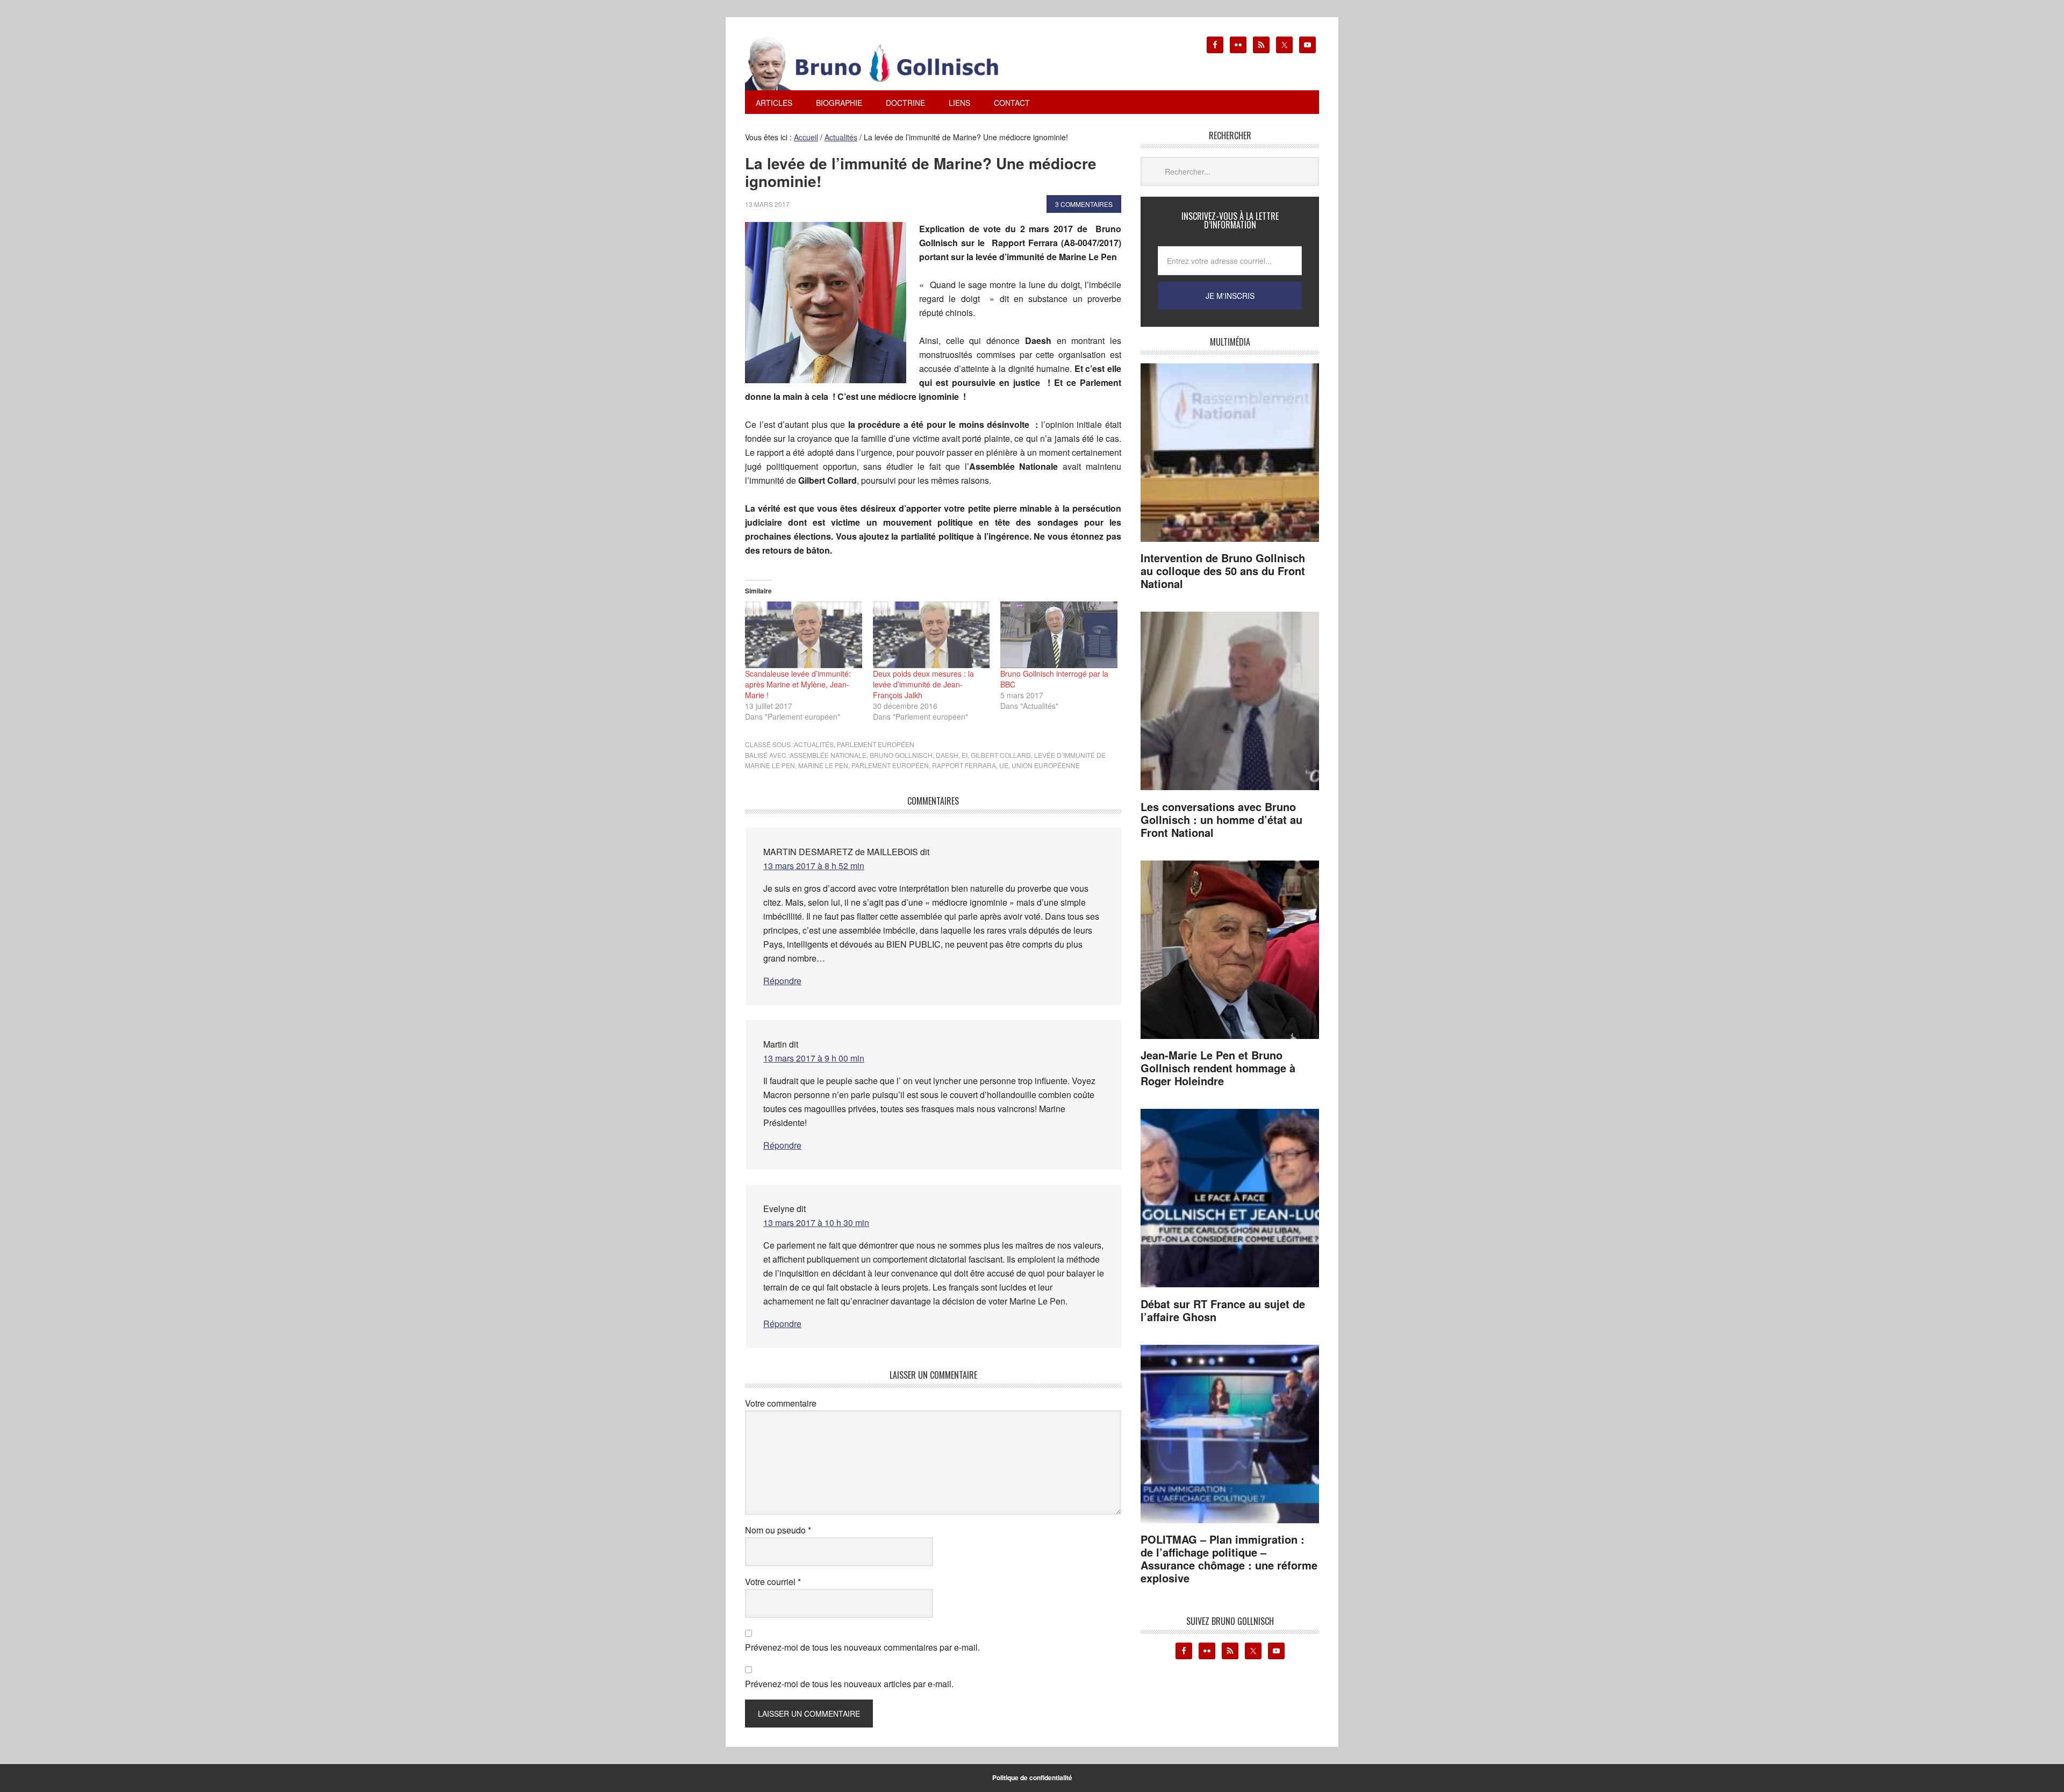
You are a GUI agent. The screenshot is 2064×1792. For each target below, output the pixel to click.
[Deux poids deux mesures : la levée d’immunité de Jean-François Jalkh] (931, 635)
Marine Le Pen (823, 765)
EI (965, 755)
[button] (826, 303)
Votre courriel (773, 1582)
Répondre (782, 981)
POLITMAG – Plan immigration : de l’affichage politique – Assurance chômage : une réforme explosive (1229, 1558)
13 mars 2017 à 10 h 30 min (816, 1223)
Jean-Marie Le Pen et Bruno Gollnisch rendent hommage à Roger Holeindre (1218, 1068)
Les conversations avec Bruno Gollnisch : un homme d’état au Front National (1221, 819)
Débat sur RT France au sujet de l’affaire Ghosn (1223, 1310)
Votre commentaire (781, 1403)
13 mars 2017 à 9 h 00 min (814, 1058)
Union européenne (1046, 765)
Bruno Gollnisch (901, 755)
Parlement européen (876, 744)
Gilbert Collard (1001, 755)
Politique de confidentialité (1032, 1777)
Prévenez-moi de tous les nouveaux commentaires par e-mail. (862, 1647)
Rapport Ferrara (964, 765)
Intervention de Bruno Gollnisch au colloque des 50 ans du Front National (1223, 571)
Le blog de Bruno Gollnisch (885, 63)
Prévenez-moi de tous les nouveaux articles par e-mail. (849, 1684)
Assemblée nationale (828, 755)
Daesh (947, 755)
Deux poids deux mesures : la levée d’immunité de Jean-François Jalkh (923, 684)
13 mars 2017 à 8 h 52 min (814, 866)
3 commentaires (1084, 204)
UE (1004, 765)
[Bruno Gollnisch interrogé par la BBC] (1059, 635)
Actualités (814, 744)
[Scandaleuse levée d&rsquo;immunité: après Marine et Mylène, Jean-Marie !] (804, 635)
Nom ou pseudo (778, 1530)
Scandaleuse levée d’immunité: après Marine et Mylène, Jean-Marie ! (798, 684)
